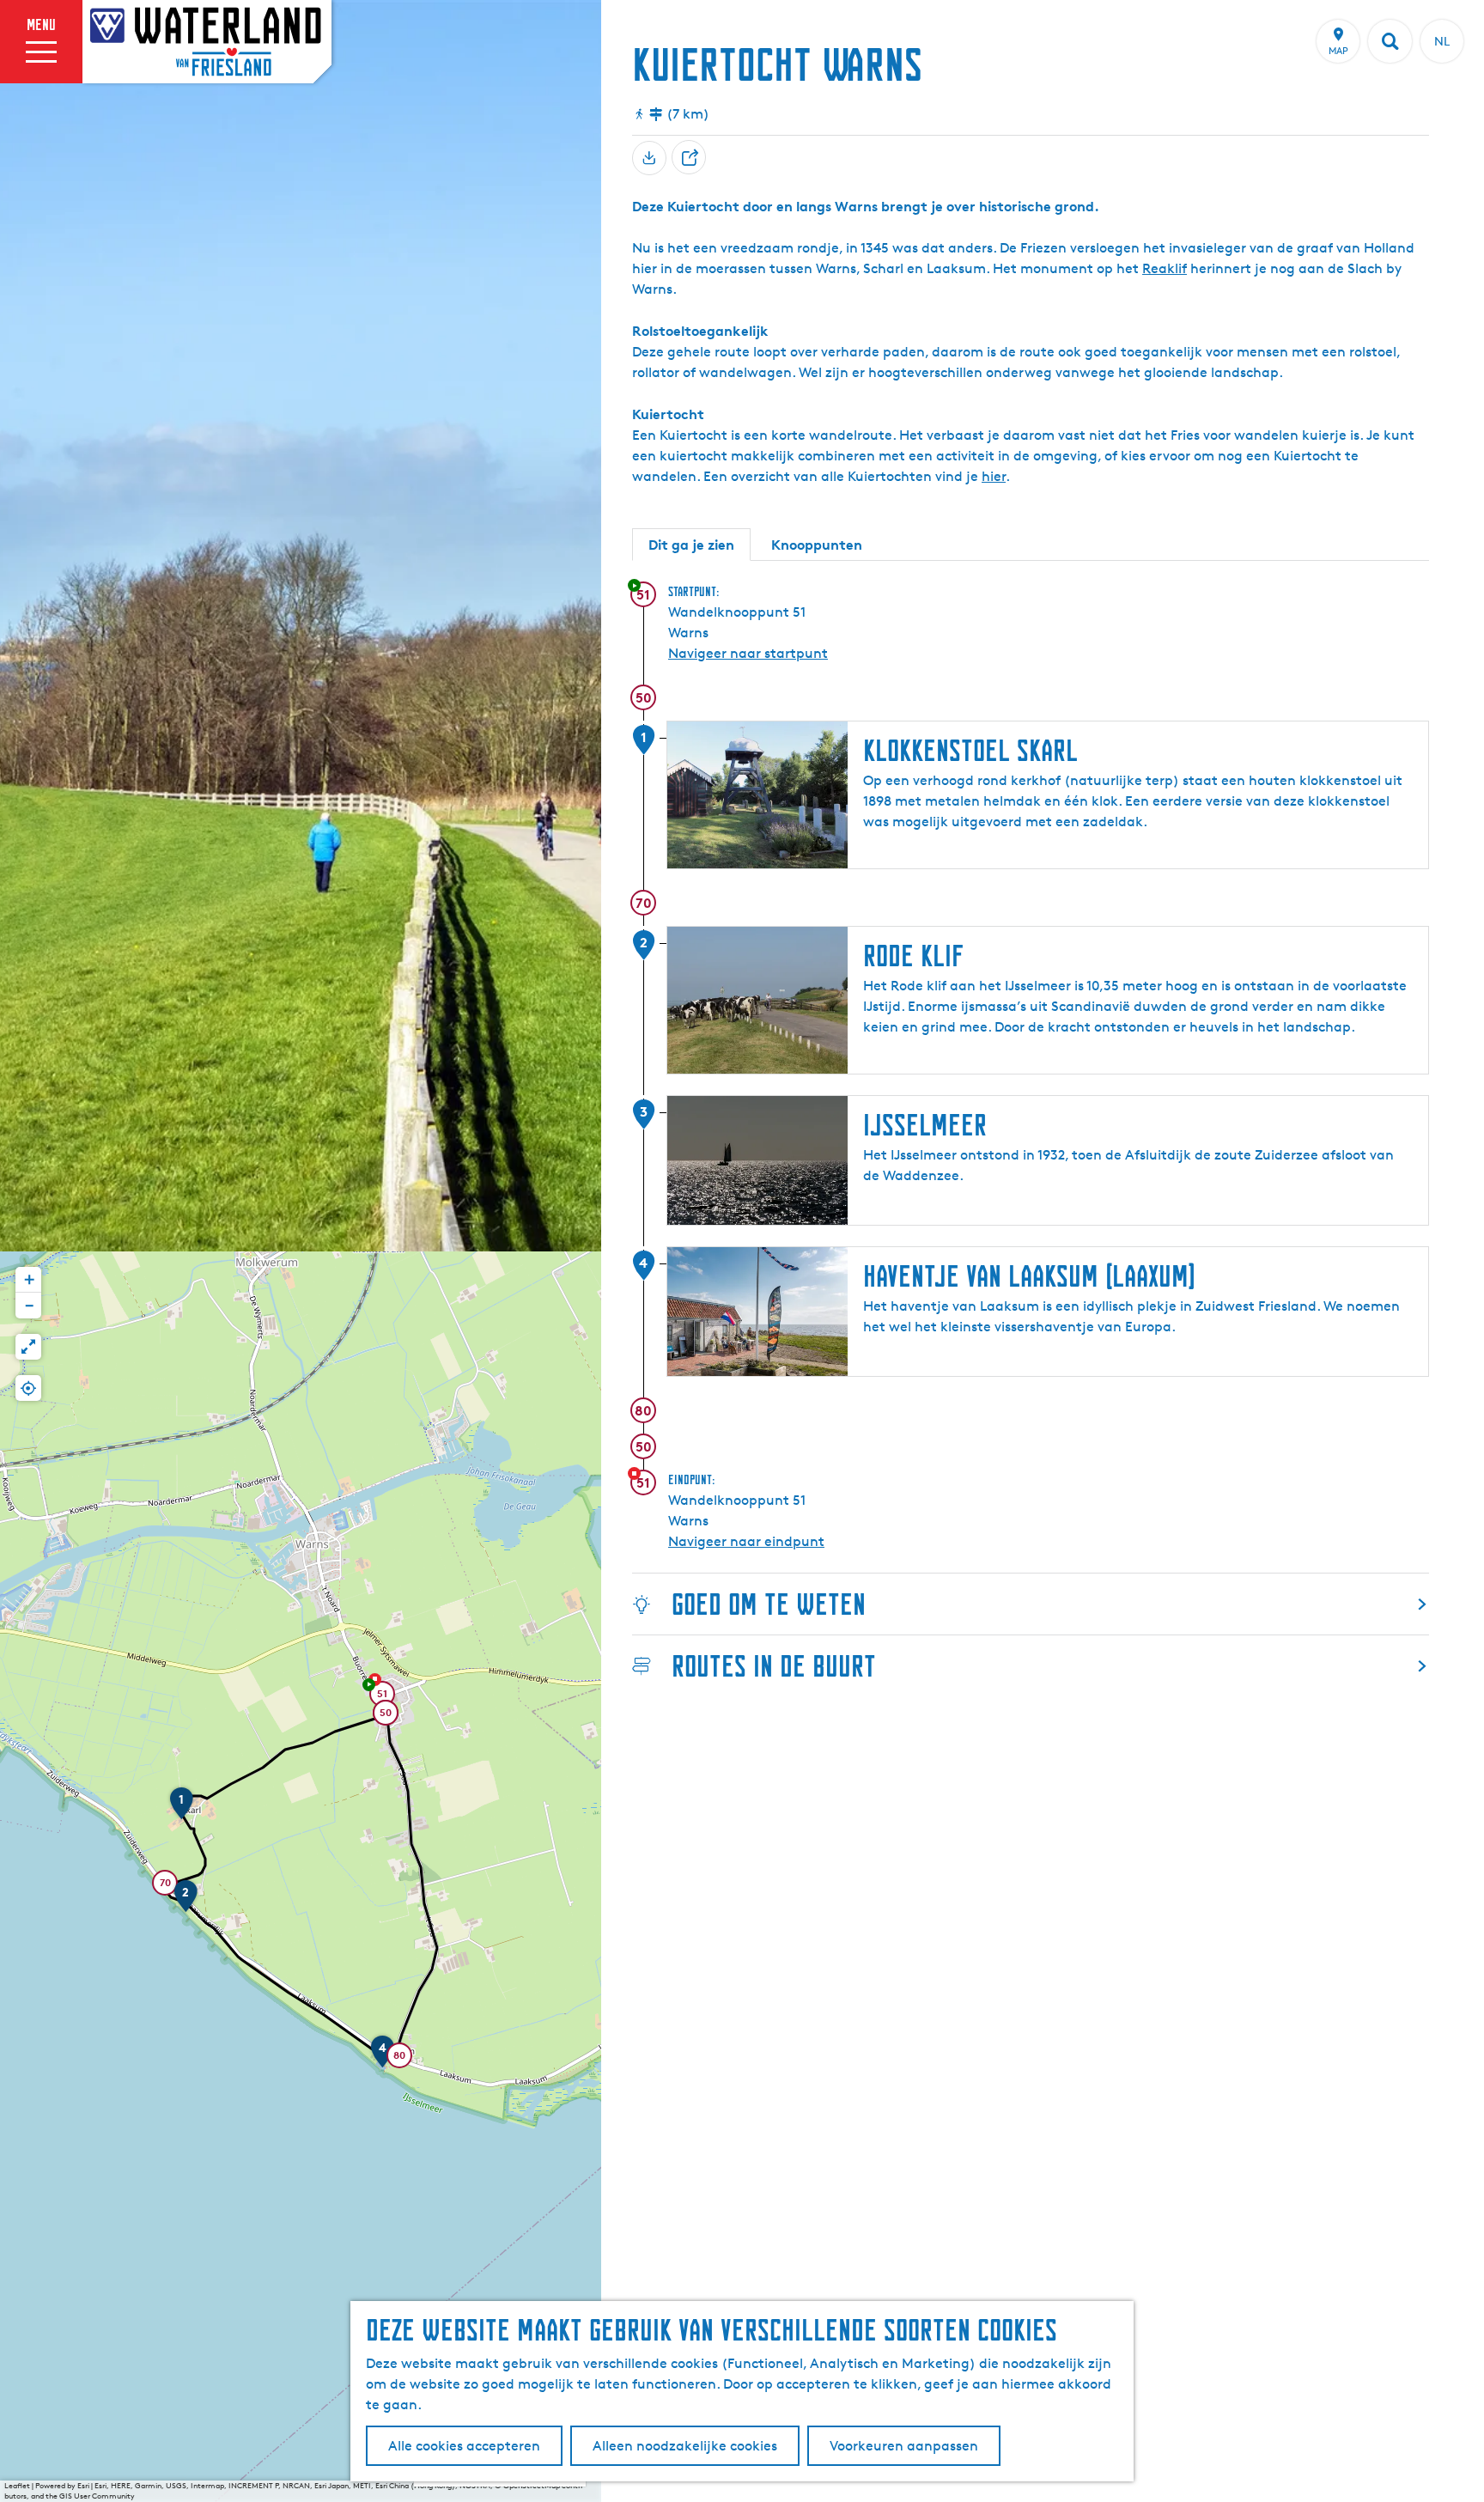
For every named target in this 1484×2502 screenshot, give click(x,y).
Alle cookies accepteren (464, 2446)
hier (994, 476)
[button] (382, 1696)
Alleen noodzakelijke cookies (685, 2446)
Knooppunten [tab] (817, 545)
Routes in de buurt (774, 1666)
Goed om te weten (769, 1604)
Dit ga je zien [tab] (691, 545)
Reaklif (1165, 268)
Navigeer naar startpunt (748, 653)
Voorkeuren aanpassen (904, 2446)
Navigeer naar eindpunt (746, 1541)
